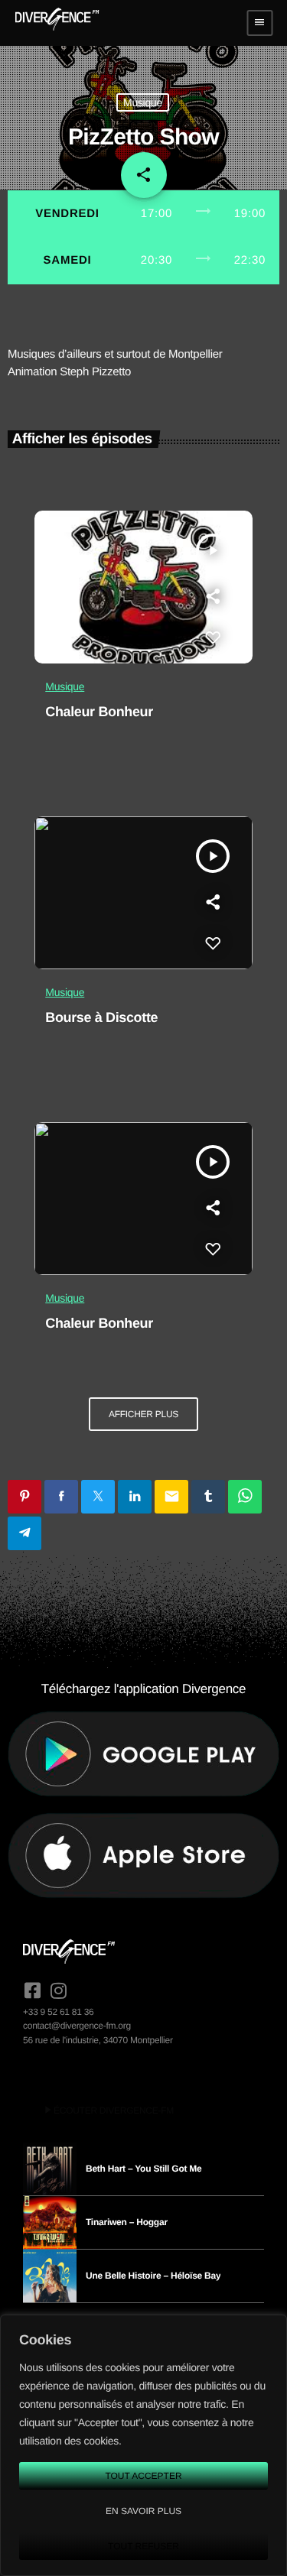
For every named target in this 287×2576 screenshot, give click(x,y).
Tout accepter (143, 2476)
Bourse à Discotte (101, 1017)
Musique (143, 102)
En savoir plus (143, 2511)
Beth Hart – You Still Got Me (144, 2169)
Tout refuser (143, 2546)
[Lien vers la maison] (57, 23)
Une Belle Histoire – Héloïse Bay (153, 2276)
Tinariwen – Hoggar (127, 2222)
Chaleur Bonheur (99, 712)
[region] (143, 2445)
